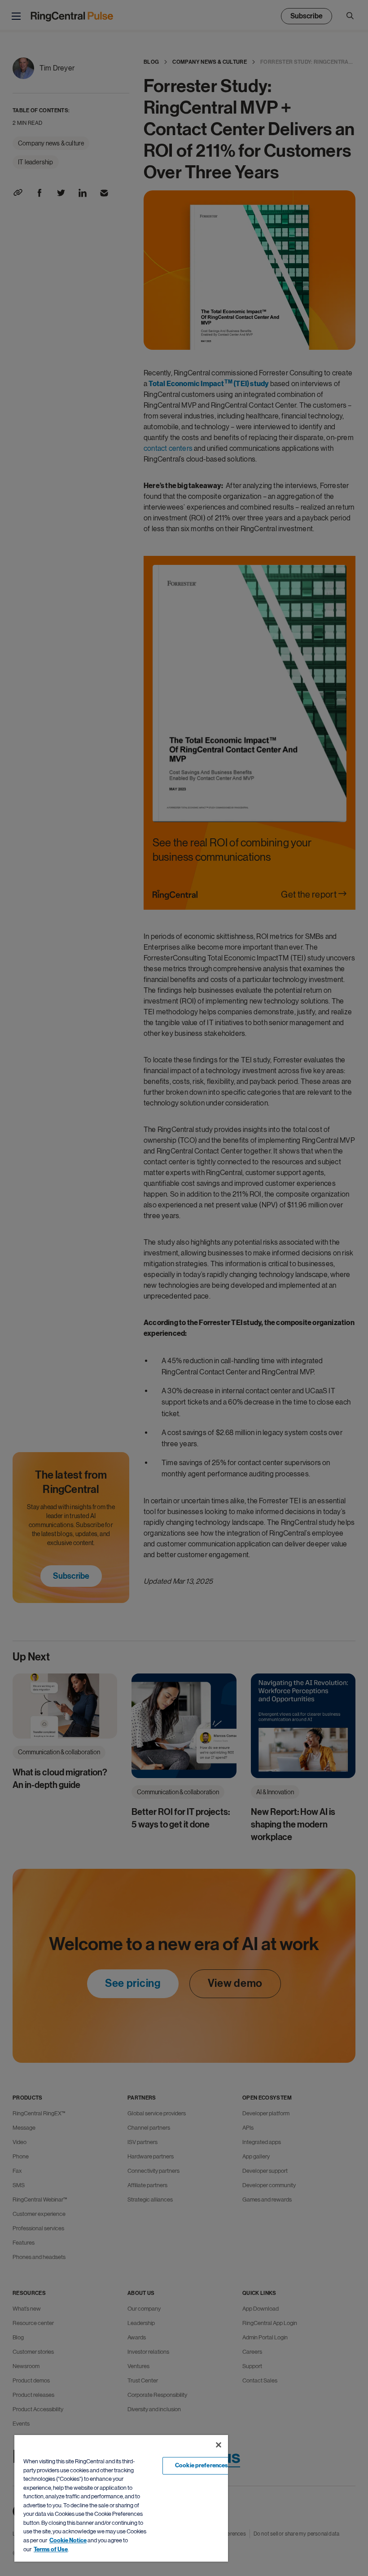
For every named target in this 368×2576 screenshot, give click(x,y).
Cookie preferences (202, 2466)
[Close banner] (219, 2445)
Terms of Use (51, 2550)
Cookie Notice (68, 2541)
